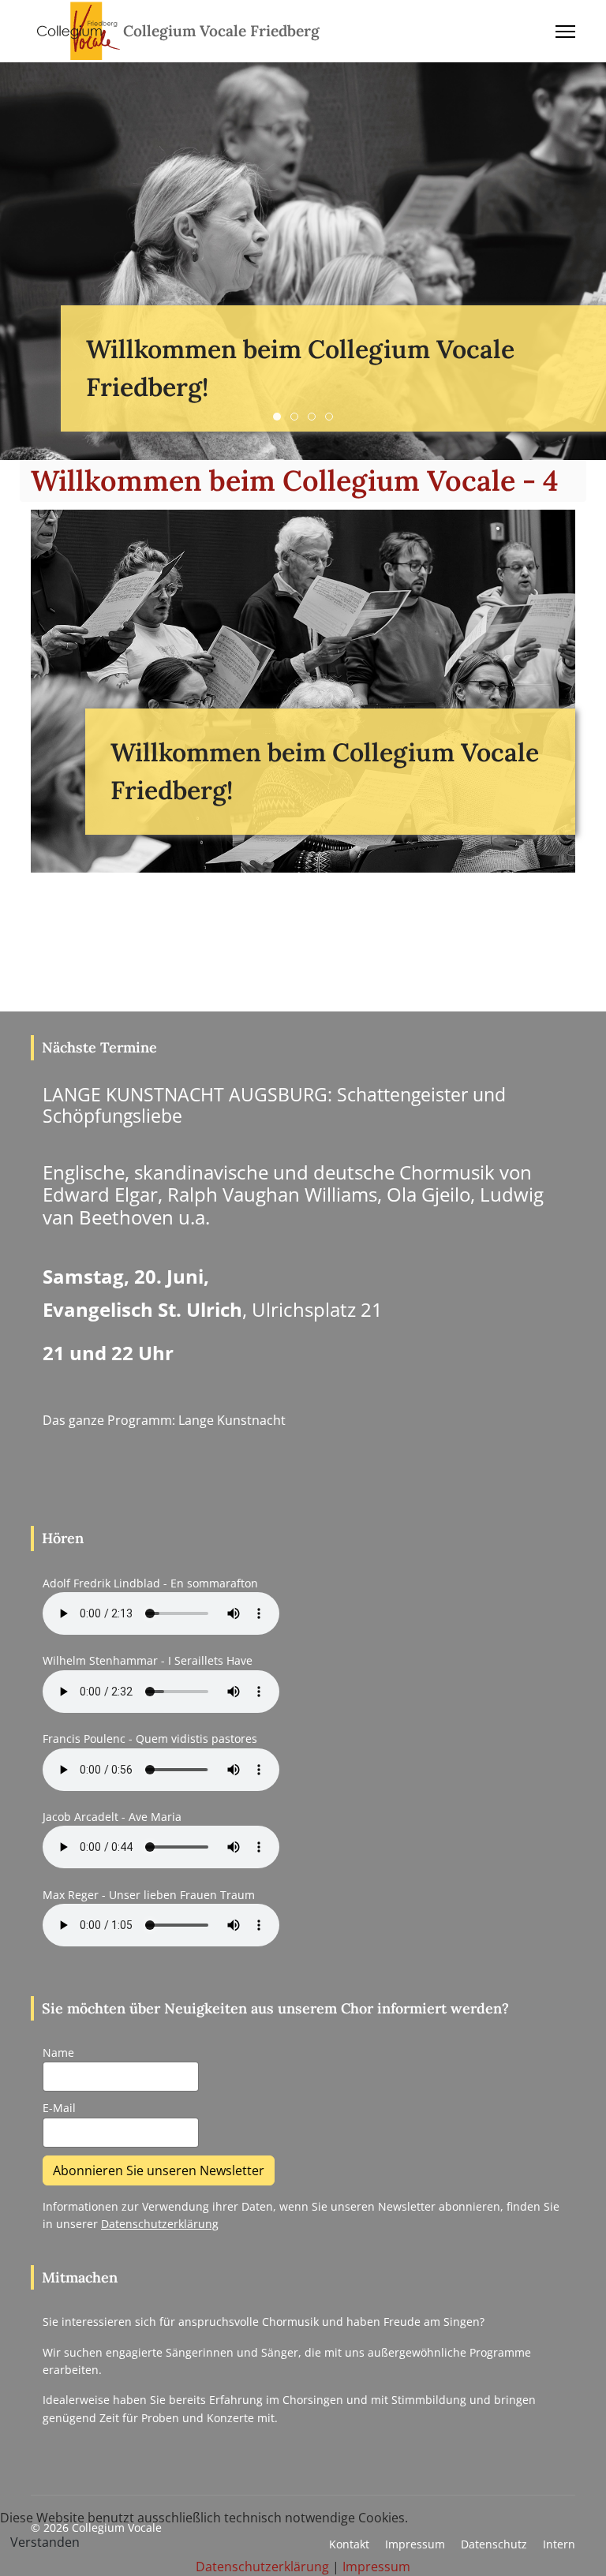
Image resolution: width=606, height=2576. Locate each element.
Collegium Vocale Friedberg (221, 31)
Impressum (376, 2567)
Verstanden (45, 2542)
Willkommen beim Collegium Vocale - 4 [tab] (333, 417)
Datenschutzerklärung (160, 2224)
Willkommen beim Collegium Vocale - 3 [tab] (315, 417)
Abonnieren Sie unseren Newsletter (159, 2170)
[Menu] (565, 32)
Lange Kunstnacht (232, 1420)
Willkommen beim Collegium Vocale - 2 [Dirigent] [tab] (298, 417)
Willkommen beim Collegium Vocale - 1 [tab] (281, 417)
